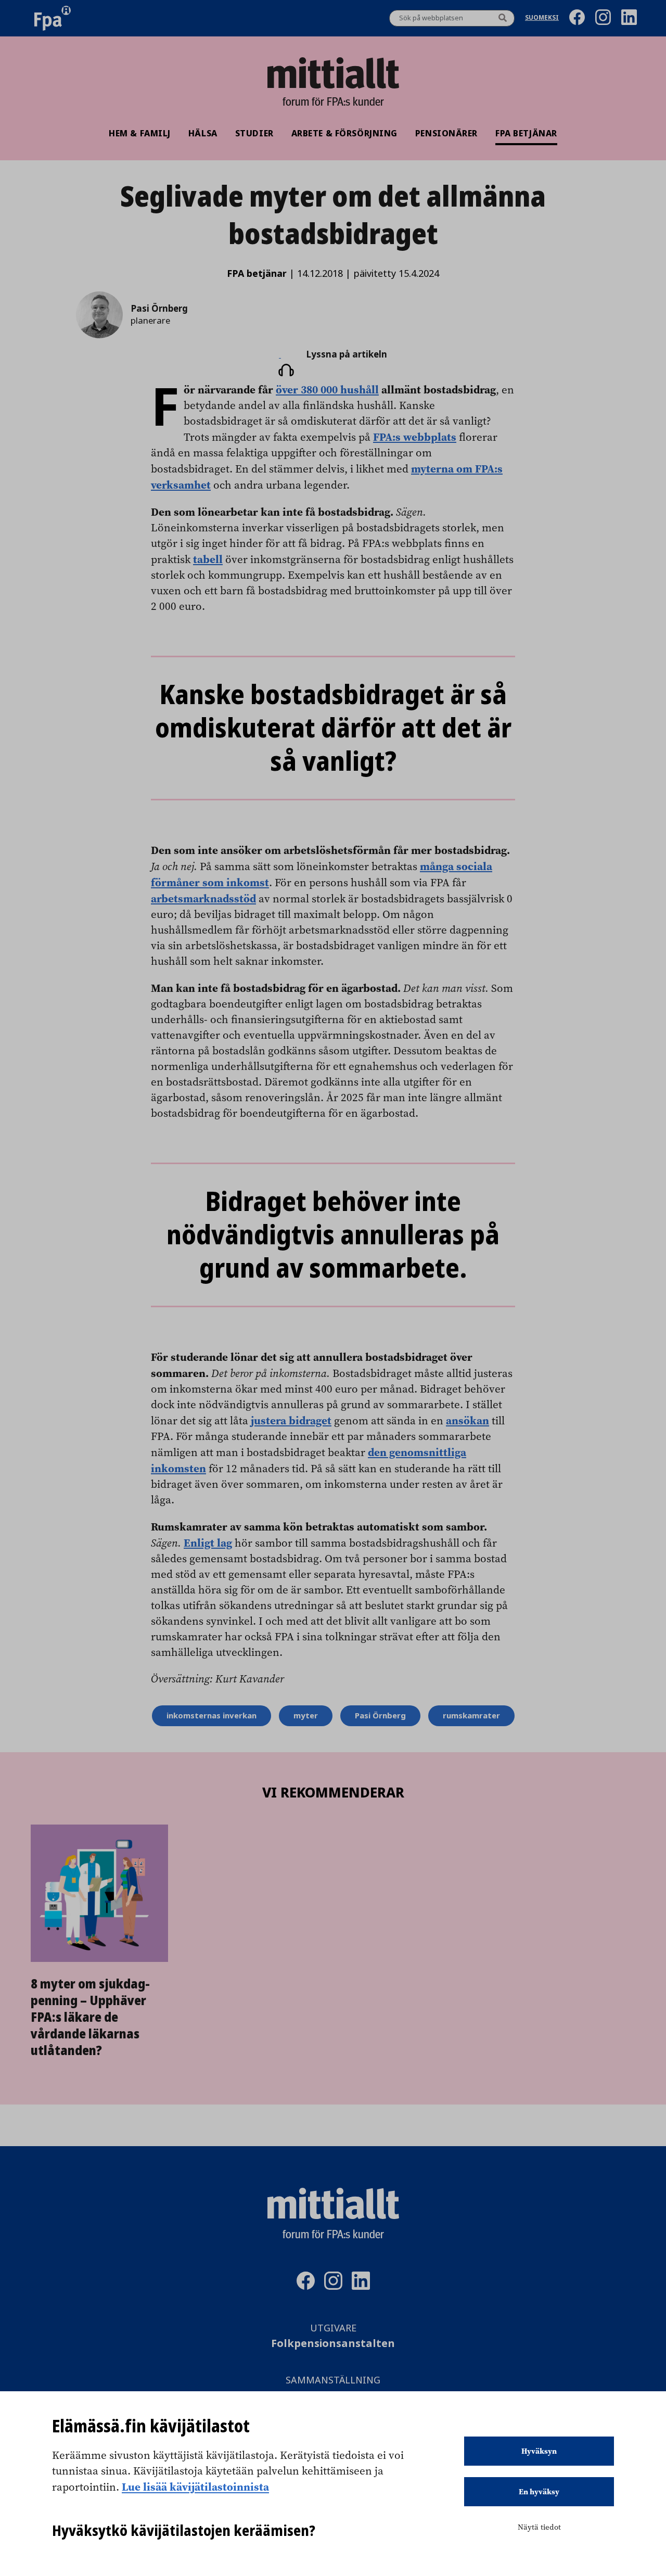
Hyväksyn (539, 2451)
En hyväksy (539, 2492)
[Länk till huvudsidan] (333, 73)
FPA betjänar (526, 133)
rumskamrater (471, 1716)
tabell (208, 559)
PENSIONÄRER (446, 133)
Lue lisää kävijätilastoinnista (195, 2486)
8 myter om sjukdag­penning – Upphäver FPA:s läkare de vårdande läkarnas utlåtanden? (90, 2017)
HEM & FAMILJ (140, 133)
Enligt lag (208, 1542)
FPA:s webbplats (415, 437)
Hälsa (203, 133)
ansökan (468, 1420)
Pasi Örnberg (380, 1716)
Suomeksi (542, 18)
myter (306, 1716)
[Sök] (503, 18)
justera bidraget (291, 1420)
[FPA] (53, 18)
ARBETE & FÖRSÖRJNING (344, 133)
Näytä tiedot (539, 2527)
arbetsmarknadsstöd (203, 898)
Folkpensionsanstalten (333, 2344)
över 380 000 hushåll (327, 389)
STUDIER (254, 133)
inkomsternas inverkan (212, 1716)
